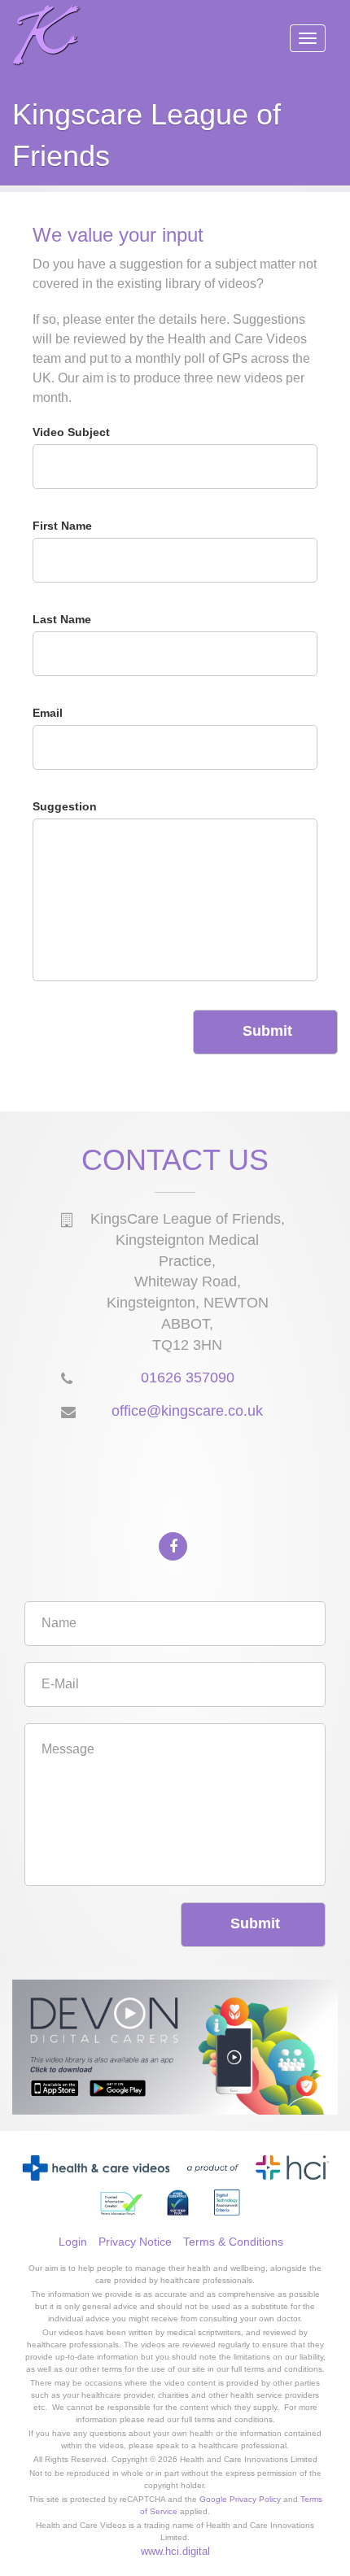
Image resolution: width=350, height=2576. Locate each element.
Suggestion (65, 806)
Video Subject (71, 432)
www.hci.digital (175, 2551)
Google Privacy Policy (240, 2499)
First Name (62, 526)
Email (48, 713)
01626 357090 (188, 1378)
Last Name (62, 619)
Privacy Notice (135, 2242)
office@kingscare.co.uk (187, 1411)
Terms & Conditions (233, 2242)
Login (73, 2242)
